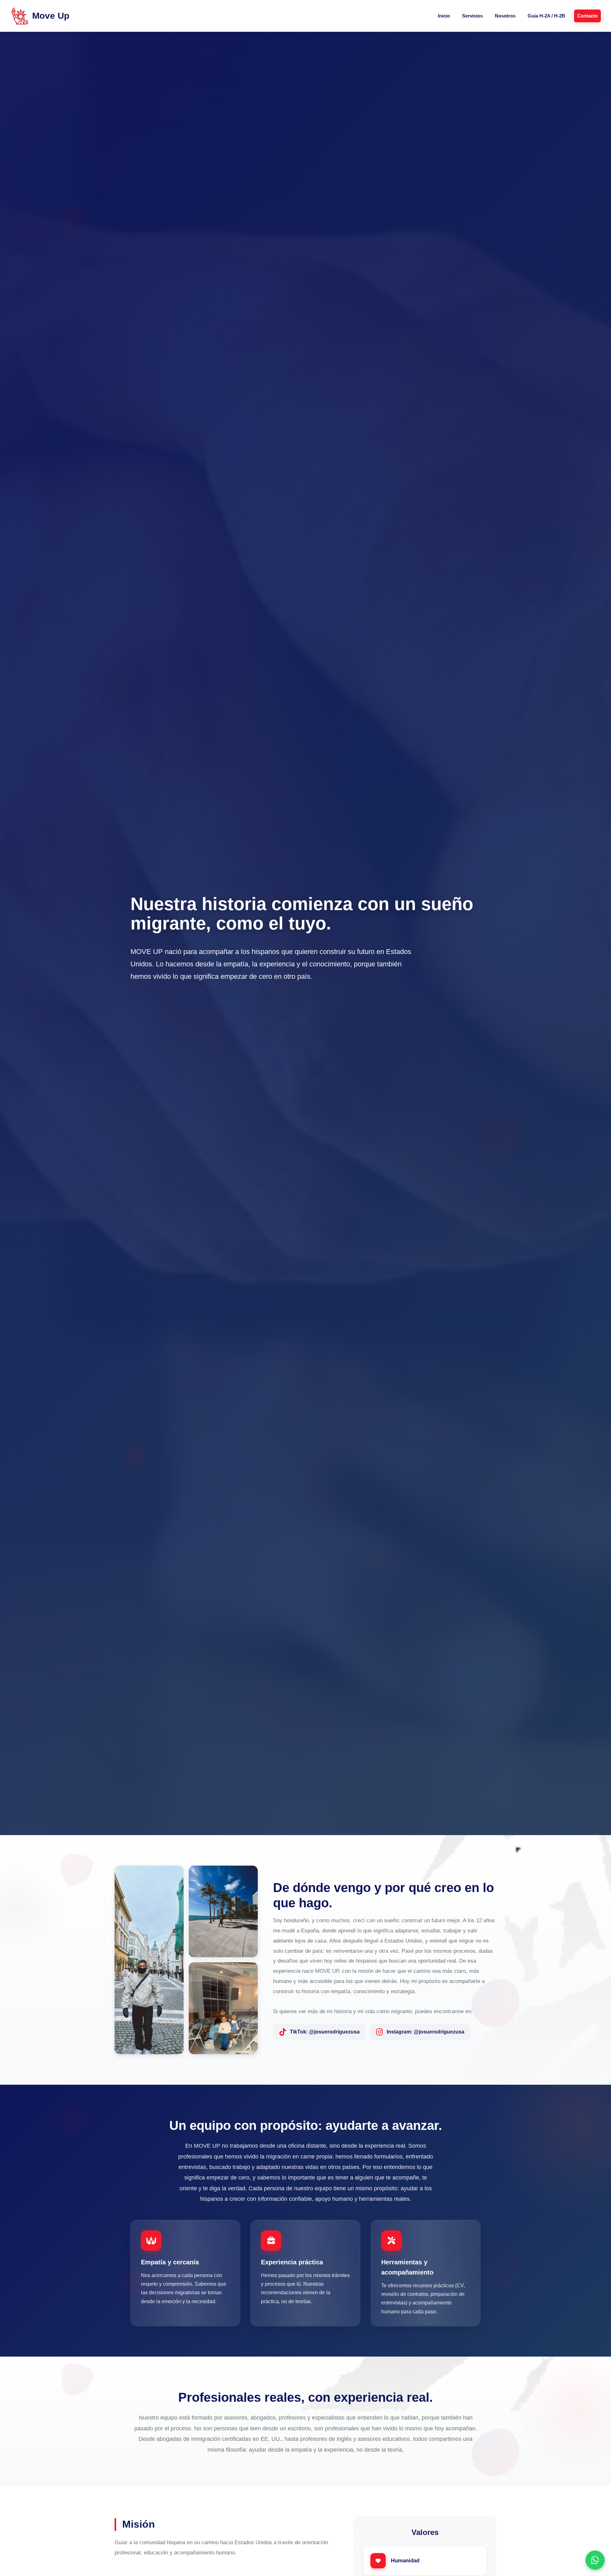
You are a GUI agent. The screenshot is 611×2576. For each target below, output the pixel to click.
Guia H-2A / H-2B (546, 16)
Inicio (444, 16)
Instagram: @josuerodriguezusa (425, 2032)
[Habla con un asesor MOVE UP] (595, 2560)
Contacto (587, 16)
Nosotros (505, 16)
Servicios (472, 16)
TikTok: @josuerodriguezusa (325, 2032)
